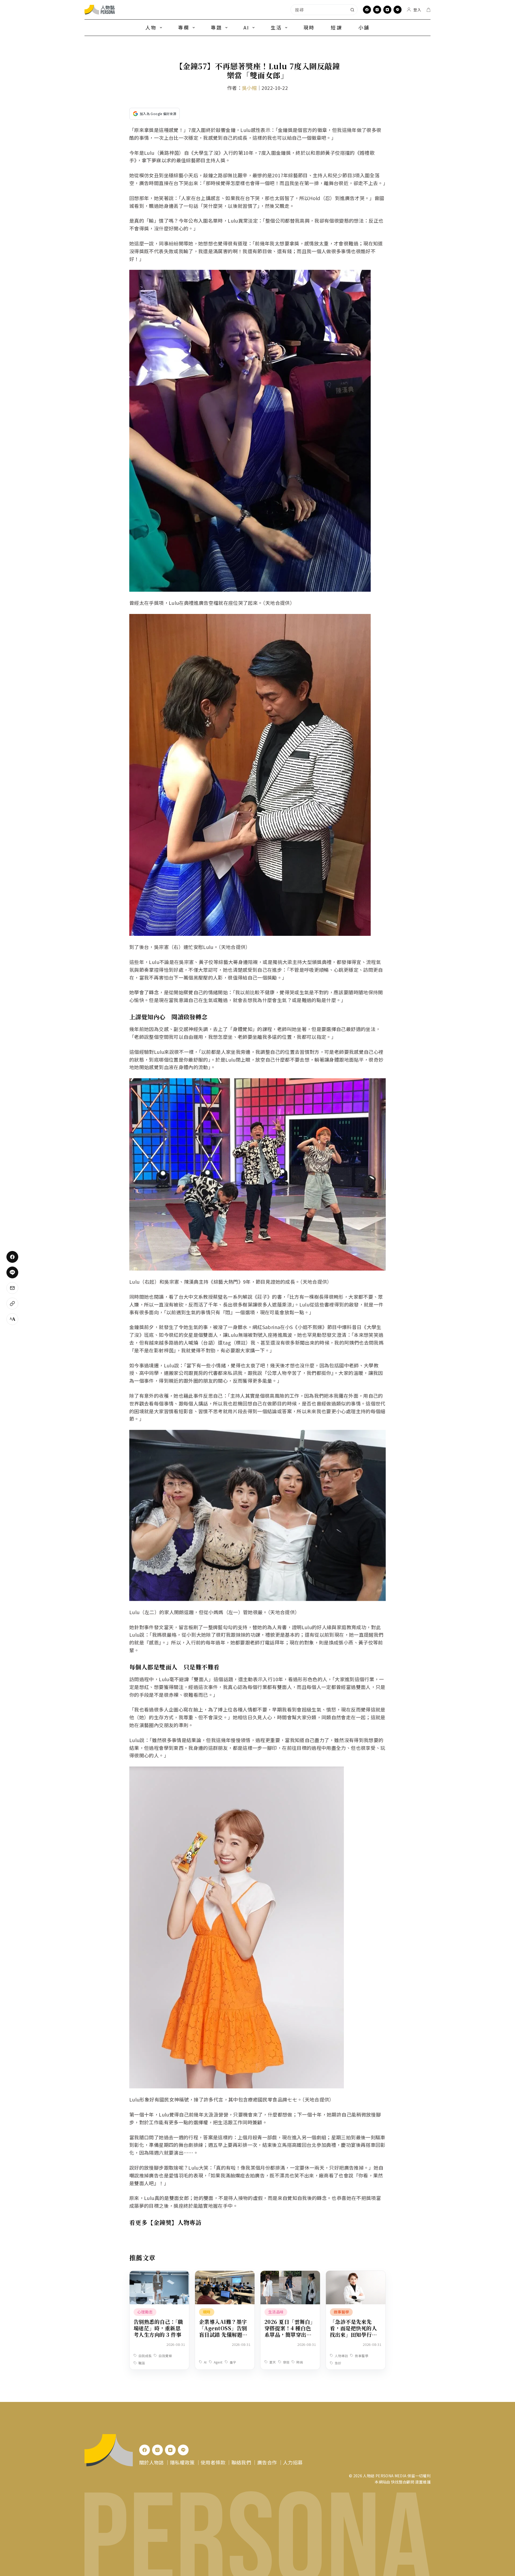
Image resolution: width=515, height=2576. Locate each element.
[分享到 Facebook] (12, 1257)
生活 (276, 27)
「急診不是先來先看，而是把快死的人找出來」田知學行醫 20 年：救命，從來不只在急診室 (355, 2334)
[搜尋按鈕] (352, 10)
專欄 (184, 27)
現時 (309, 27)
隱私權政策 (182, 2462)
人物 (151, 27)
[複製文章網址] (12, 1304)
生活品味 (276, 2312)
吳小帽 (249, 88)
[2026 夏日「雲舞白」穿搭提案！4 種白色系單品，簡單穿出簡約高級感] (290, 2275)
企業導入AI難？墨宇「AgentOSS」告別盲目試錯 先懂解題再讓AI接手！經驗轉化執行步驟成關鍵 (223, 2334)
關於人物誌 (152, 2462)
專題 (216, 27)
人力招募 (293, 2462)
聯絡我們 (241, 2462)
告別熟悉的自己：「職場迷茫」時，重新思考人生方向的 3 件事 (158, 2328)
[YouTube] (387, 10)
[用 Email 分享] (12, 1288)
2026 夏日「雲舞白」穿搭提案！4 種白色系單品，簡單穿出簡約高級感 (290, 2331)
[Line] (398, 10)
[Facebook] (367, 10)
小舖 (364, 27)
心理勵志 (145, 2312)
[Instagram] (377, 10)
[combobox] (319, 10)
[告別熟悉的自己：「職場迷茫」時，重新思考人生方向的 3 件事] (159, 2275)
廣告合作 (267, 2462)
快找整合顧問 (403, 2482)
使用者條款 (213, 2462)
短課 (336, 27)
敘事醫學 (341, 2312)
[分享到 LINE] (12, 1272)
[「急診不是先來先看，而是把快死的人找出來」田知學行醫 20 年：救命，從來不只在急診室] (356, 2275)
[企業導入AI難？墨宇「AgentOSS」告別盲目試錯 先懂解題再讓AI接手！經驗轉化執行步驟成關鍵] (225, 2275)
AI (246, 27)
